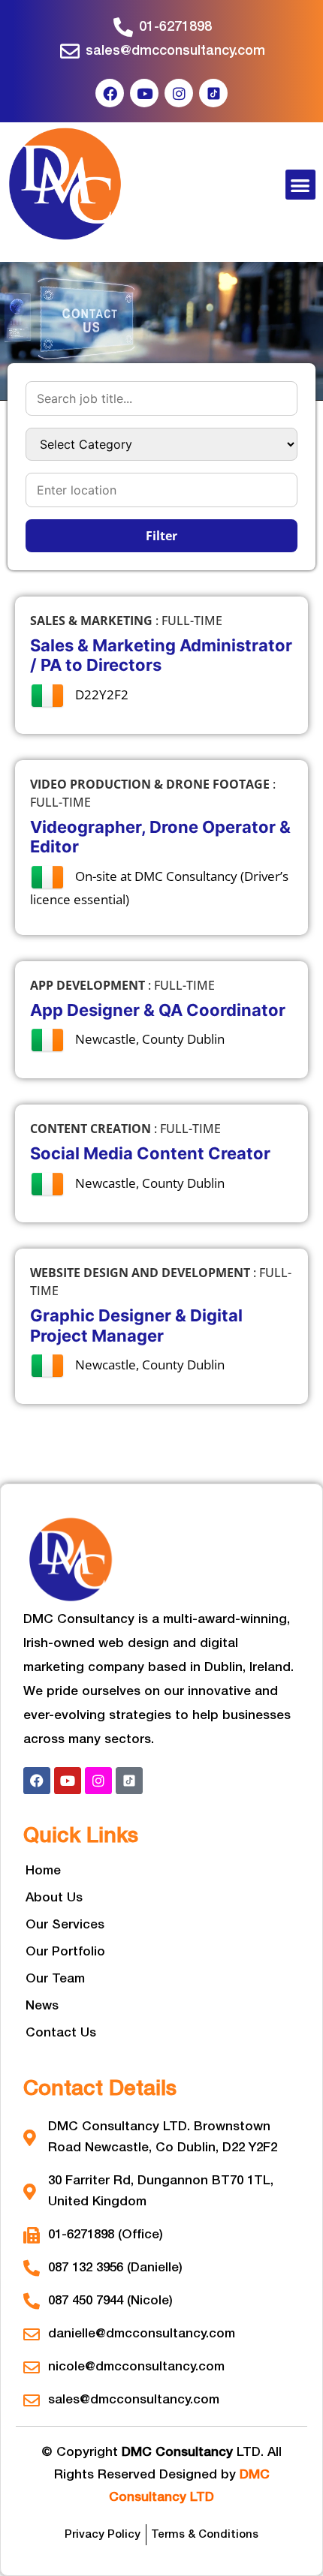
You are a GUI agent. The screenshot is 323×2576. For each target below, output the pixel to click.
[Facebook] (110, 93)
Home (43, 1871)
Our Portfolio (65, 1952)
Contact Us (61, 2033)
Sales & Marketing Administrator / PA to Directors (161, 655)
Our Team (55, 1979)
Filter (161, 536)
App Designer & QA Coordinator (158, 1010)
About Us (54, 1898)
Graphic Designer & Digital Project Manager (136, 1325)
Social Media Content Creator (150, 1153)
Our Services (65, 1925)
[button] (301, 185)
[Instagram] (179, 93)
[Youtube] (144, 93)
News (42, 2006)
